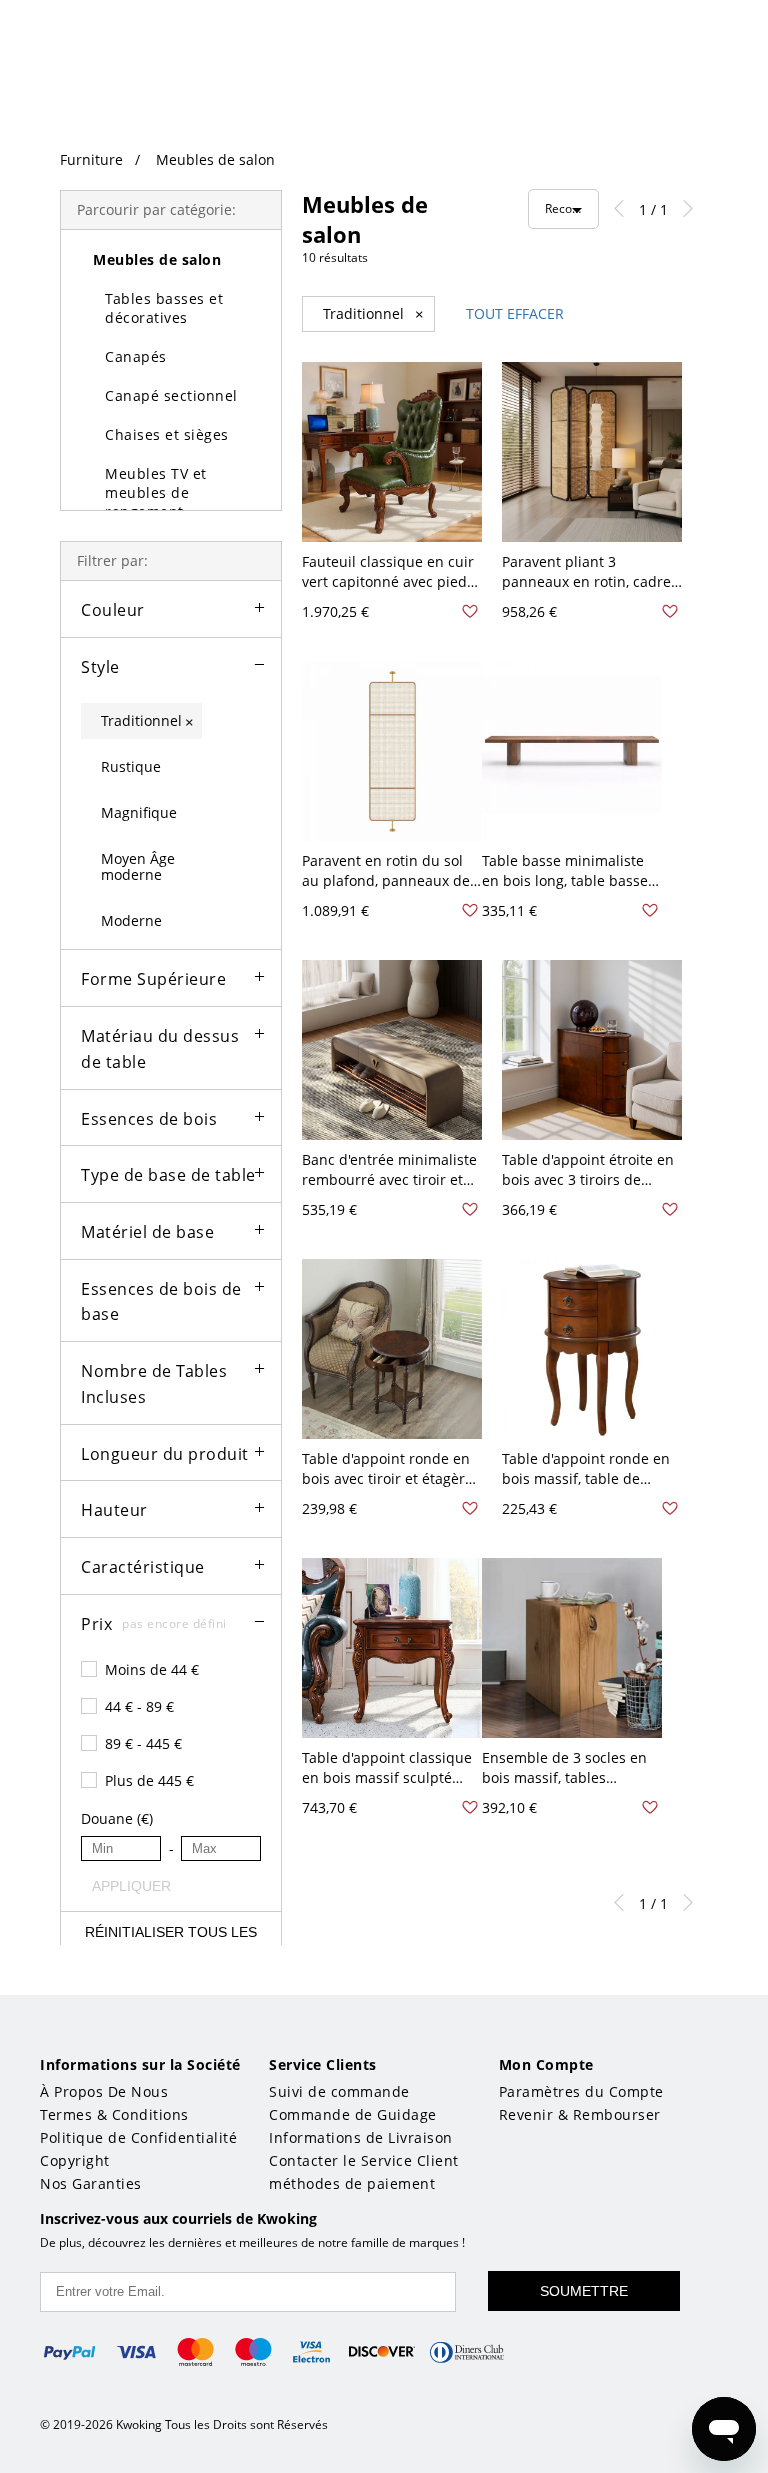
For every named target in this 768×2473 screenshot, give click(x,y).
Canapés (136, 356)
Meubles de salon (215, 159)
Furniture (91, 159)
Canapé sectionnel (171, 395)
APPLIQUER (126, 1886)
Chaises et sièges (167, 434)
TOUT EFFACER (515, 313)
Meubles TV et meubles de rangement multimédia (156, 502)
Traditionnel (373, 314)
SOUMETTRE (584, 2291)
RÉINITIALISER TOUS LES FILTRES (171, 1941)
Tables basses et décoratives (164, 308)
